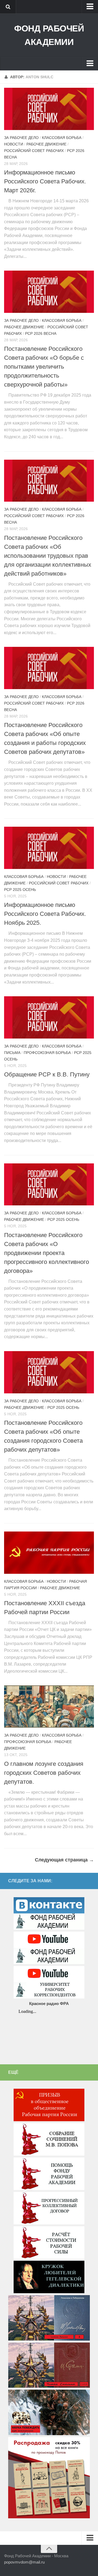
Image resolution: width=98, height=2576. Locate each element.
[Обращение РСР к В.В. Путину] (49, 1017)
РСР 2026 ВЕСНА (41, 333)
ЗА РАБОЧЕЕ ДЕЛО (21, 138)
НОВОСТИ (14, 144)
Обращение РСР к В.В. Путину (47, 1074)
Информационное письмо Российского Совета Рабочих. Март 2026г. (45, 181)
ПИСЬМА (12, 1053)
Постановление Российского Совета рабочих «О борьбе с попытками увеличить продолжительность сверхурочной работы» (44, 367)
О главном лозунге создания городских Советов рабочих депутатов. (44, 1773)
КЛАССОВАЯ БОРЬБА (62, 138)
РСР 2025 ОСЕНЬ (20, 890)
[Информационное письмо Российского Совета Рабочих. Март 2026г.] (49, 109)
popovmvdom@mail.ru (24, 2562)
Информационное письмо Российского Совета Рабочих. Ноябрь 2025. (45, 914)
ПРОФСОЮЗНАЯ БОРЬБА (47, 1053)
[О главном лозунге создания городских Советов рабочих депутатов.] (49, 1706)
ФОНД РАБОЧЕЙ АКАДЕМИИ (49, 35)
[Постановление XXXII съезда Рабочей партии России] (49, 1553)
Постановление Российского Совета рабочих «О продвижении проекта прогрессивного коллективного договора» (47, 1253)
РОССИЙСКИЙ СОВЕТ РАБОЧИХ (34, 151)
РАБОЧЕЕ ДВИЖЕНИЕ (46, 144)
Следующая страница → (64, 1860)
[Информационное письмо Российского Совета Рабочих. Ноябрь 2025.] (49, 848)
